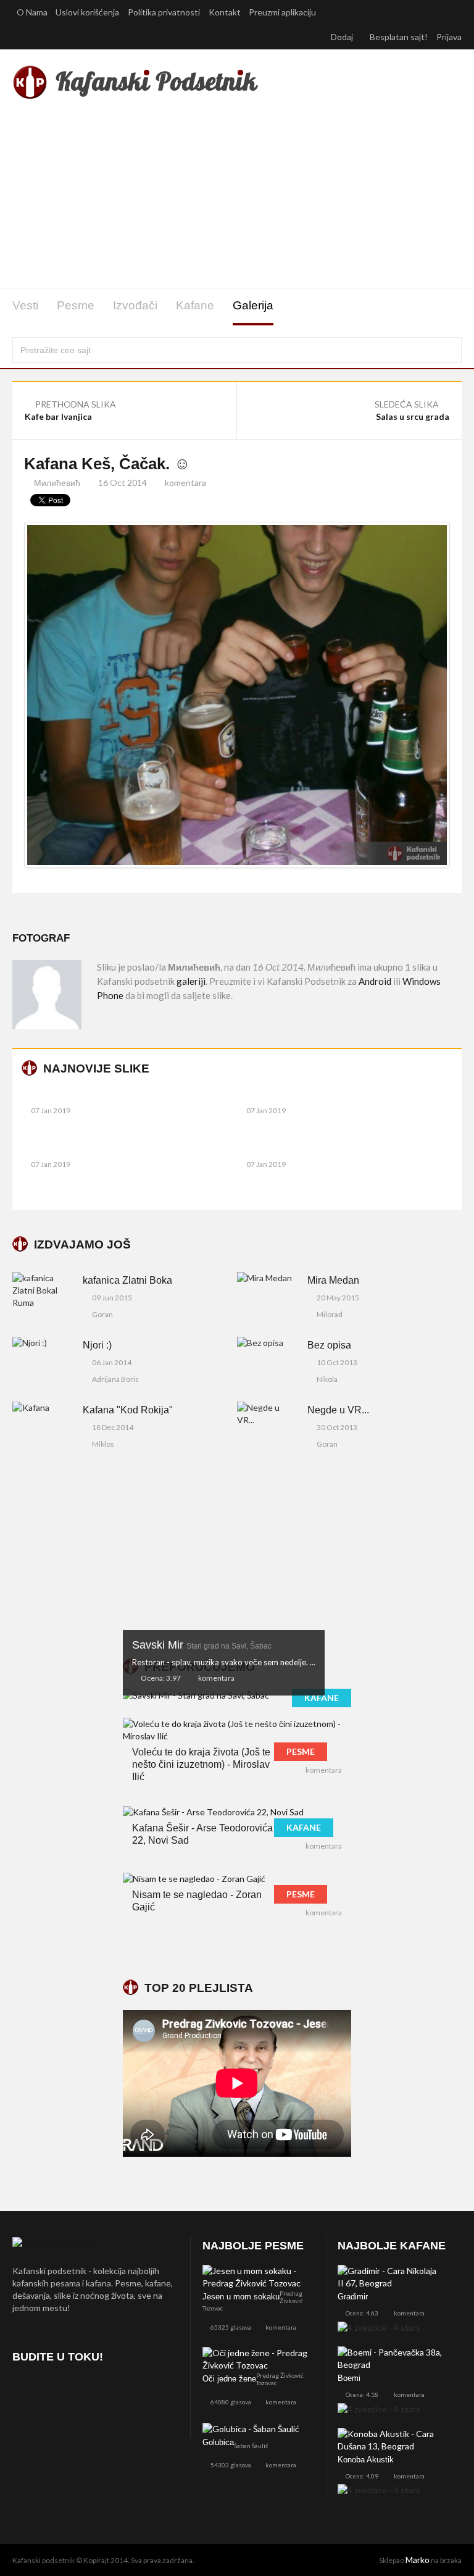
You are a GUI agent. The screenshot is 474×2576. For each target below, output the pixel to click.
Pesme (76, 305)
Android (375, 981)
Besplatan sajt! (399, 37)
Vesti (25, 305)
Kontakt (225, 12)
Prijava (449, 37)
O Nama (32, 12)
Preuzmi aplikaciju (283, 12)
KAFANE (322, 1698)
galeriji (191, 981)
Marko (418, 2560)
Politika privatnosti (164, 12)
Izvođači (135, 305)
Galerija (253, 305)
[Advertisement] (237, 196)
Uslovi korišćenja (87, 12)
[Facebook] (24, 2392)
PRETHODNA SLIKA (75, 404)
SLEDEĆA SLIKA (408, 404)
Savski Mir (202, 1645)
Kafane (195, 305)
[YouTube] (90, 2392)
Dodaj (343, 37)
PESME (301, 1751)
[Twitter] (57, 2392)
